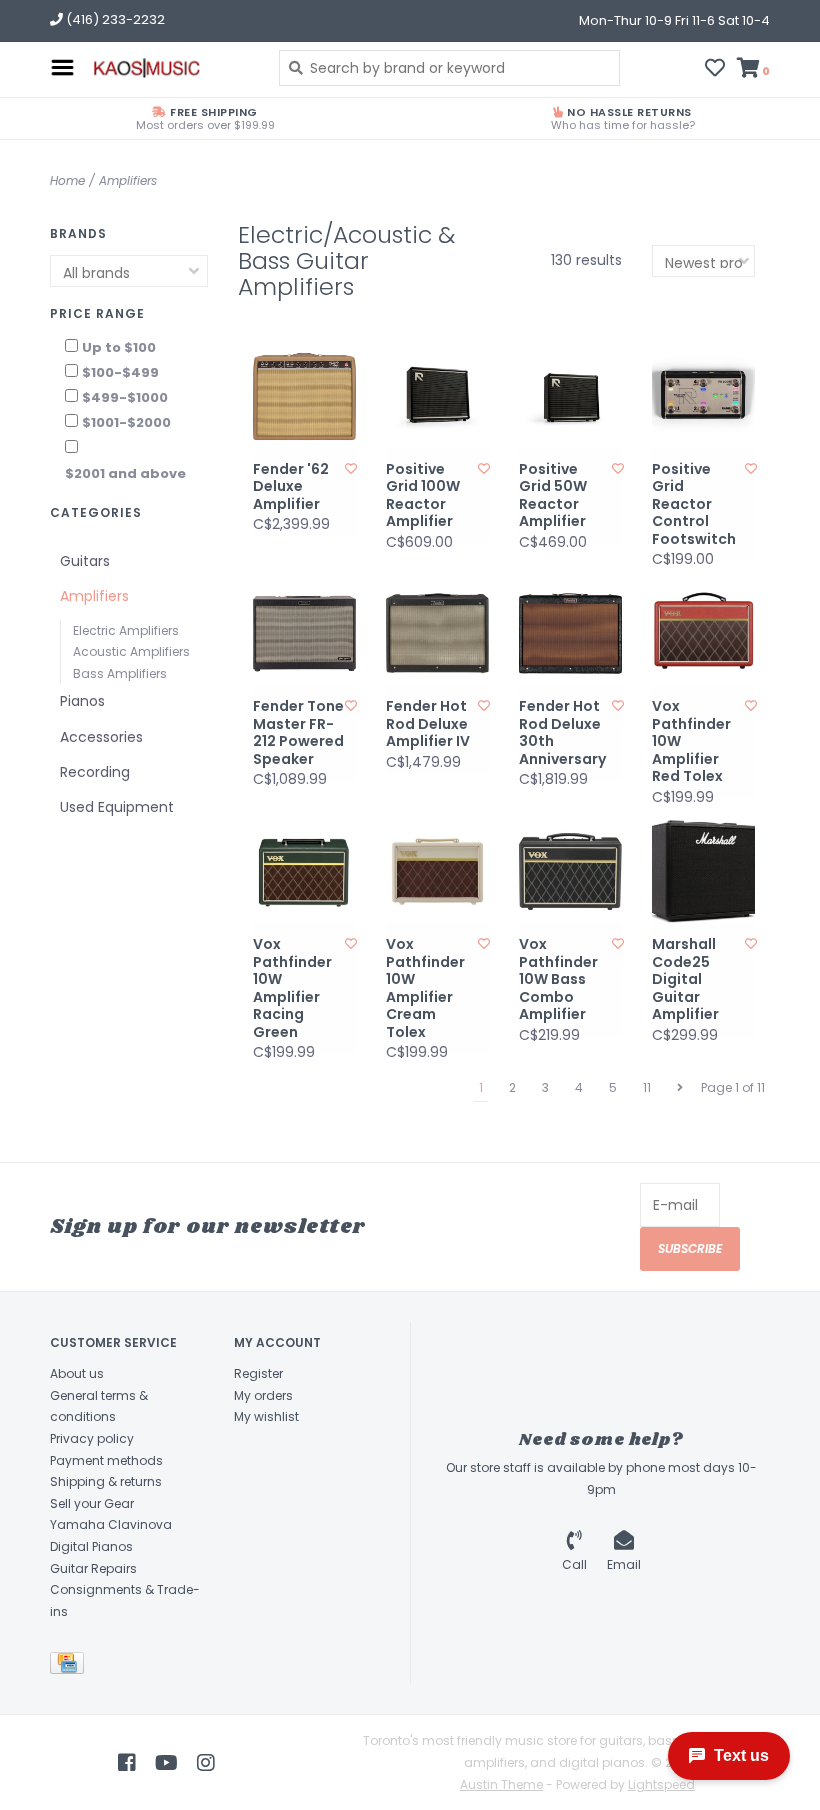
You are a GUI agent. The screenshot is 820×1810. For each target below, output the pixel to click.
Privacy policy (92, 1438)
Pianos (82, 701)
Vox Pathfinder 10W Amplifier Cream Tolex (425, 988)
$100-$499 (120, 372)
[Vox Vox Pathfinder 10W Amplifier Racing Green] (304, 871)
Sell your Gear (92, 1503)
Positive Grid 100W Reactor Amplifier (423, 496)
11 (647, 1087)
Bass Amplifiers (120, 673)
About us (77, 1373)
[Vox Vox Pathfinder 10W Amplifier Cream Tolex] (437, 871)
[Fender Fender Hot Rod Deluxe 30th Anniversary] (570, 633)
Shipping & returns (106, 1481)
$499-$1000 (125, 397)
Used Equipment (117, 807)
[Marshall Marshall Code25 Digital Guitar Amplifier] (703, 871)
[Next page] (680, 1088)
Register (258, 1373)
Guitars (85, 561)
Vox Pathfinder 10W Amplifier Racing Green (292, 988)
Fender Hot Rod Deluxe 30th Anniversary (562, 733)
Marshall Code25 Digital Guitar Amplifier (685, 980)
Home (67, 180)
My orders (263, 1395)
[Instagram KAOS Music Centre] (206, 1763)
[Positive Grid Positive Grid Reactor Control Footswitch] (703, 396)
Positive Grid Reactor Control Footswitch (694, 505)
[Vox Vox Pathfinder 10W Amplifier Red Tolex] (703, 633)
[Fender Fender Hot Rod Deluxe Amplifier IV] (437, 633)
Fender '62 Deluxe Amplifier (291, 487)
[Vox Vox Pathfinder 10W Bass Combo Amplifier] (570, 871)
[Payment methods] (70, 1667)
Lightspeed (661, 1784)
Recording (95, 772)
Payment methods (106, 1460)
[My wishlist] (715, 70)
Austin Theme (501, 1784)
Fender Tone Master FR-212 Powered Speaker (298, 733)
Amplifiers (128, 180)
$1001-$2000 (126, 422)
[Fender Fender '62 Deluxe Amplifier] (304, 396)
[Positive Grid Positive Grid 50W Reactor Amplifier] (570, 396)
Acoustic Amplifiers (131, 651)
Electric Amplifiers (126, 630)
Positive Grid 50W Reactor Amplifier (553, 496)
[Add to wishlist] (351, 468)
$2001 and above (125, 473)
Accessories (101, 737)
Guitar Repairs (93, 1568)
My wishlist (266, 1416)
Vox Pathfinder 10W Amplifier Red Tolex (691, 742)
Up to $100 (119, 347)
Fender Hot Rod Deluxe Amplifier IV (428, 724)
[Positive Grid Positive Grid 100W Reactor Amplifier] (437, 396)
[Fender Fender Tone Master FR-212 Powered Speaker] (304, 633)
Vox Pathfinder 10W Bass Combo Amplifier (558, 980)
